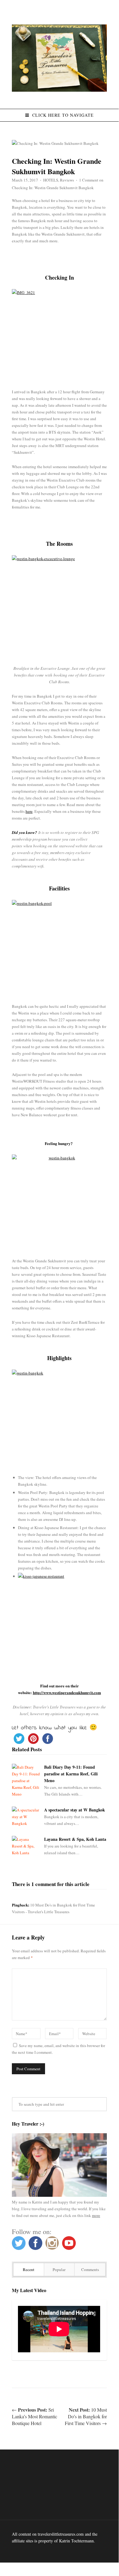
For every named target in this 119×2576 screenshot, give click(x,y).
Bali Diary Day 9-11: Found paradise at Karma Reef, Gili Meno (71, 1774)
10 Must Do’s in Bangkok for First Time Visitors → (86, 2416)
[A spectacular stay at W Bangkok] (26, 1817)
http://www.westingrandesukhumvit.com (67, 1692)
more (96, 2215)
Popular (59, 2270)
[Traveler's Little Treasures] (59, 90)
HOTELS (51, 180)
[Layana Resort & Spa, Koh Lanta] (26, 1846)
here (29, 811)
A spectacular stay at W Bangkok (75, 1810)
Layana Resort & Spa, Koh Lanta (75, 1839)
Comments (90, 2270)
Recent (29, 2270)
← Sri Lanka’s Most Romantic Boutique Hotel (35, 2416)
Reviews (67, 180)
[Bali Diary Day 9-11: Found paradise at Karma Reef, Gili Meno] (26, 1781)
